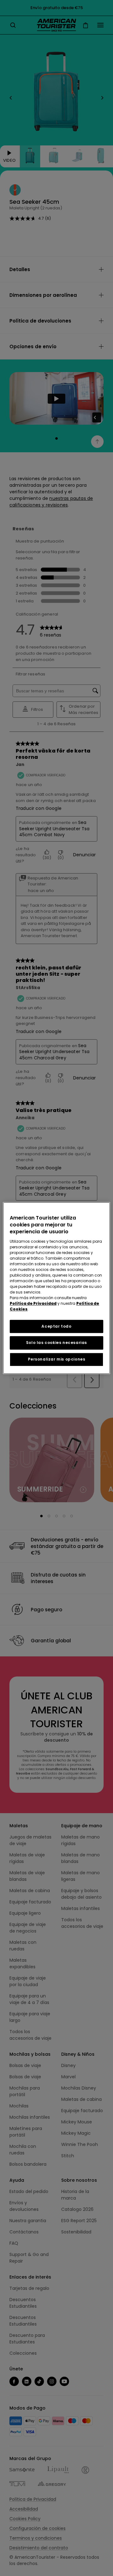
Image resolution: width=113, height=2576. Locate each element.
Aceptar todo (56, 1326)
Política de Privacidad (33, 1303)
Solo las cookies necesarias (56, 1343)
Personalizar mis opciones (57, 1359)
